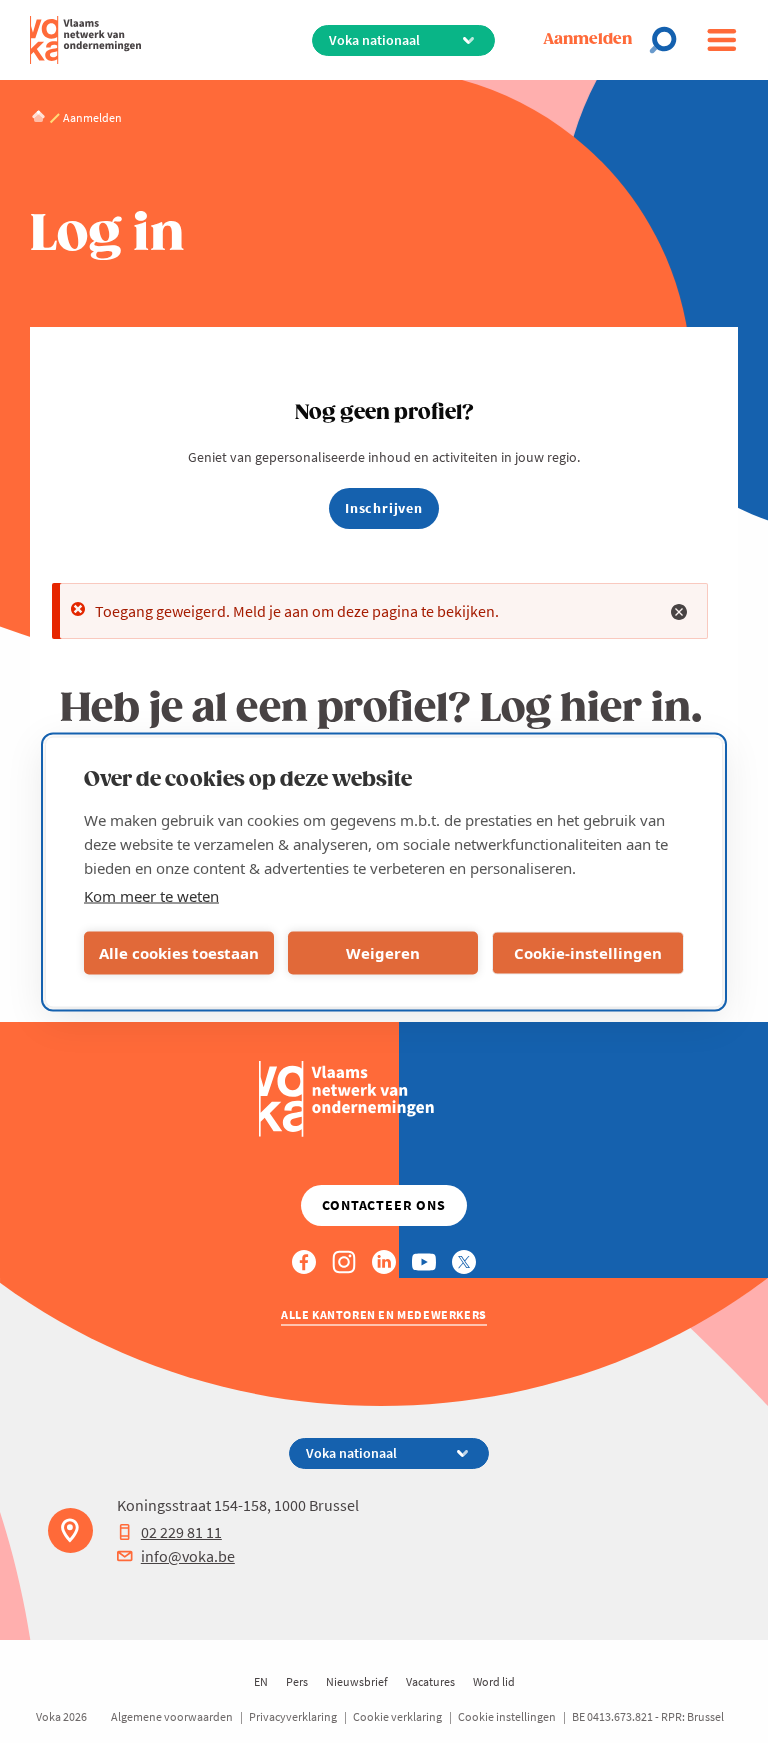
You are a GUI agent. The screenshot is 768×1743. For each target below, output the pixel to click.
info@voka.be (188, 1556)
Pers (297, 1681)
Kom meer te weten (151, 895)
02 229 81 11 (181, 1532)
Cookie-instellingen (588, 953)
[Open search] (669, 40)
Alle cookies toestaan (179, 953)
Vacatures (430, 1681)
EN (261, 1681)
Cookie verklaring (397, 1716)
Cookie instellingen (507, 1716)
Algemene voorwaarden (172, 1716)
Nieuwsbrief (357, 1681)
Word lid (494, 1681)
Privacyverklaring (293, 1716)
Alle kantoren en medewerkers (384, 1314)
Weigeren (383, 953)
